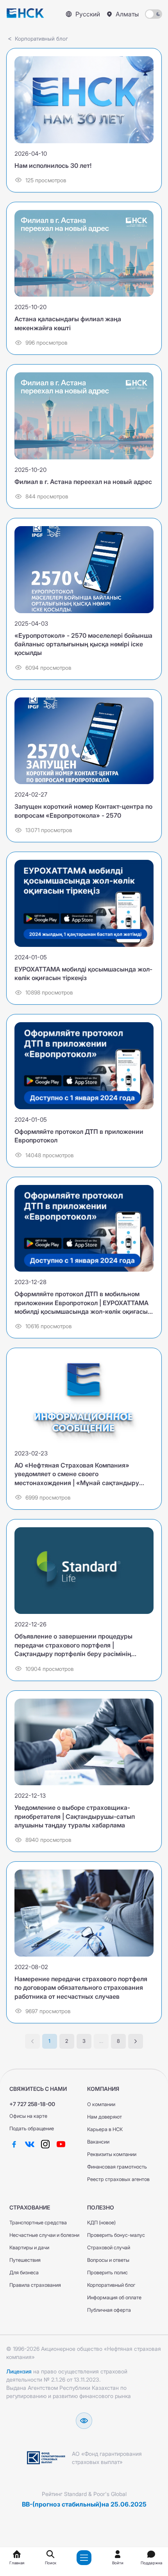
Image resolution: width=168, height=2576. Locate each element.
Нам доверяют (105, 2117)
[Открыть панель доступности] (84, 2421)
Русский (88, 14)
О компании (101, 2104)
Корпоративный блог (111, 2285)
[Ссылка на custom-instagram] (45, 2144)
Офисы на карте (28, 2116)
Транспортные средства (38, 2223)
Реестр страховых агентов (118, 2179)
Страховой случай (109, 2248)
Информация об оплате (114, 2298)
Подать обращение (32, 2129)
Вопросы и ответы (108, 2260)
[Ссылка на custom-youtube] (61, 2144)
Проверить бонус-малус (116, 2235)
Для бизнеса (24, 2273)
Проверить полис (107, 2273)
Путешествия (25, 2260)
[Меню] (84, 2558)
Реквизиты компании (112, 2154)
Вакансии (98, 2142)
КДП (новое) (101, 2223)
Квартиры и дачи (29, 2248)
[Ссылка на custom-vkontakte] (30, 2144)
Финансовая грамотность (117, 2167)
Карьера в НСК (105, 2129)
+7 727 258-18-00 (32, 2104)
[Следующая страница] (136, 2041)
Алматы (127, 14)
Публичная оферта (109, 2310)
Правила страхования (35, 2285)
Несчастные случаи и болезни (44, 2235)
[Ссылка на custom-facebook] (14, 2144)
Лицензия (19, 2371)
